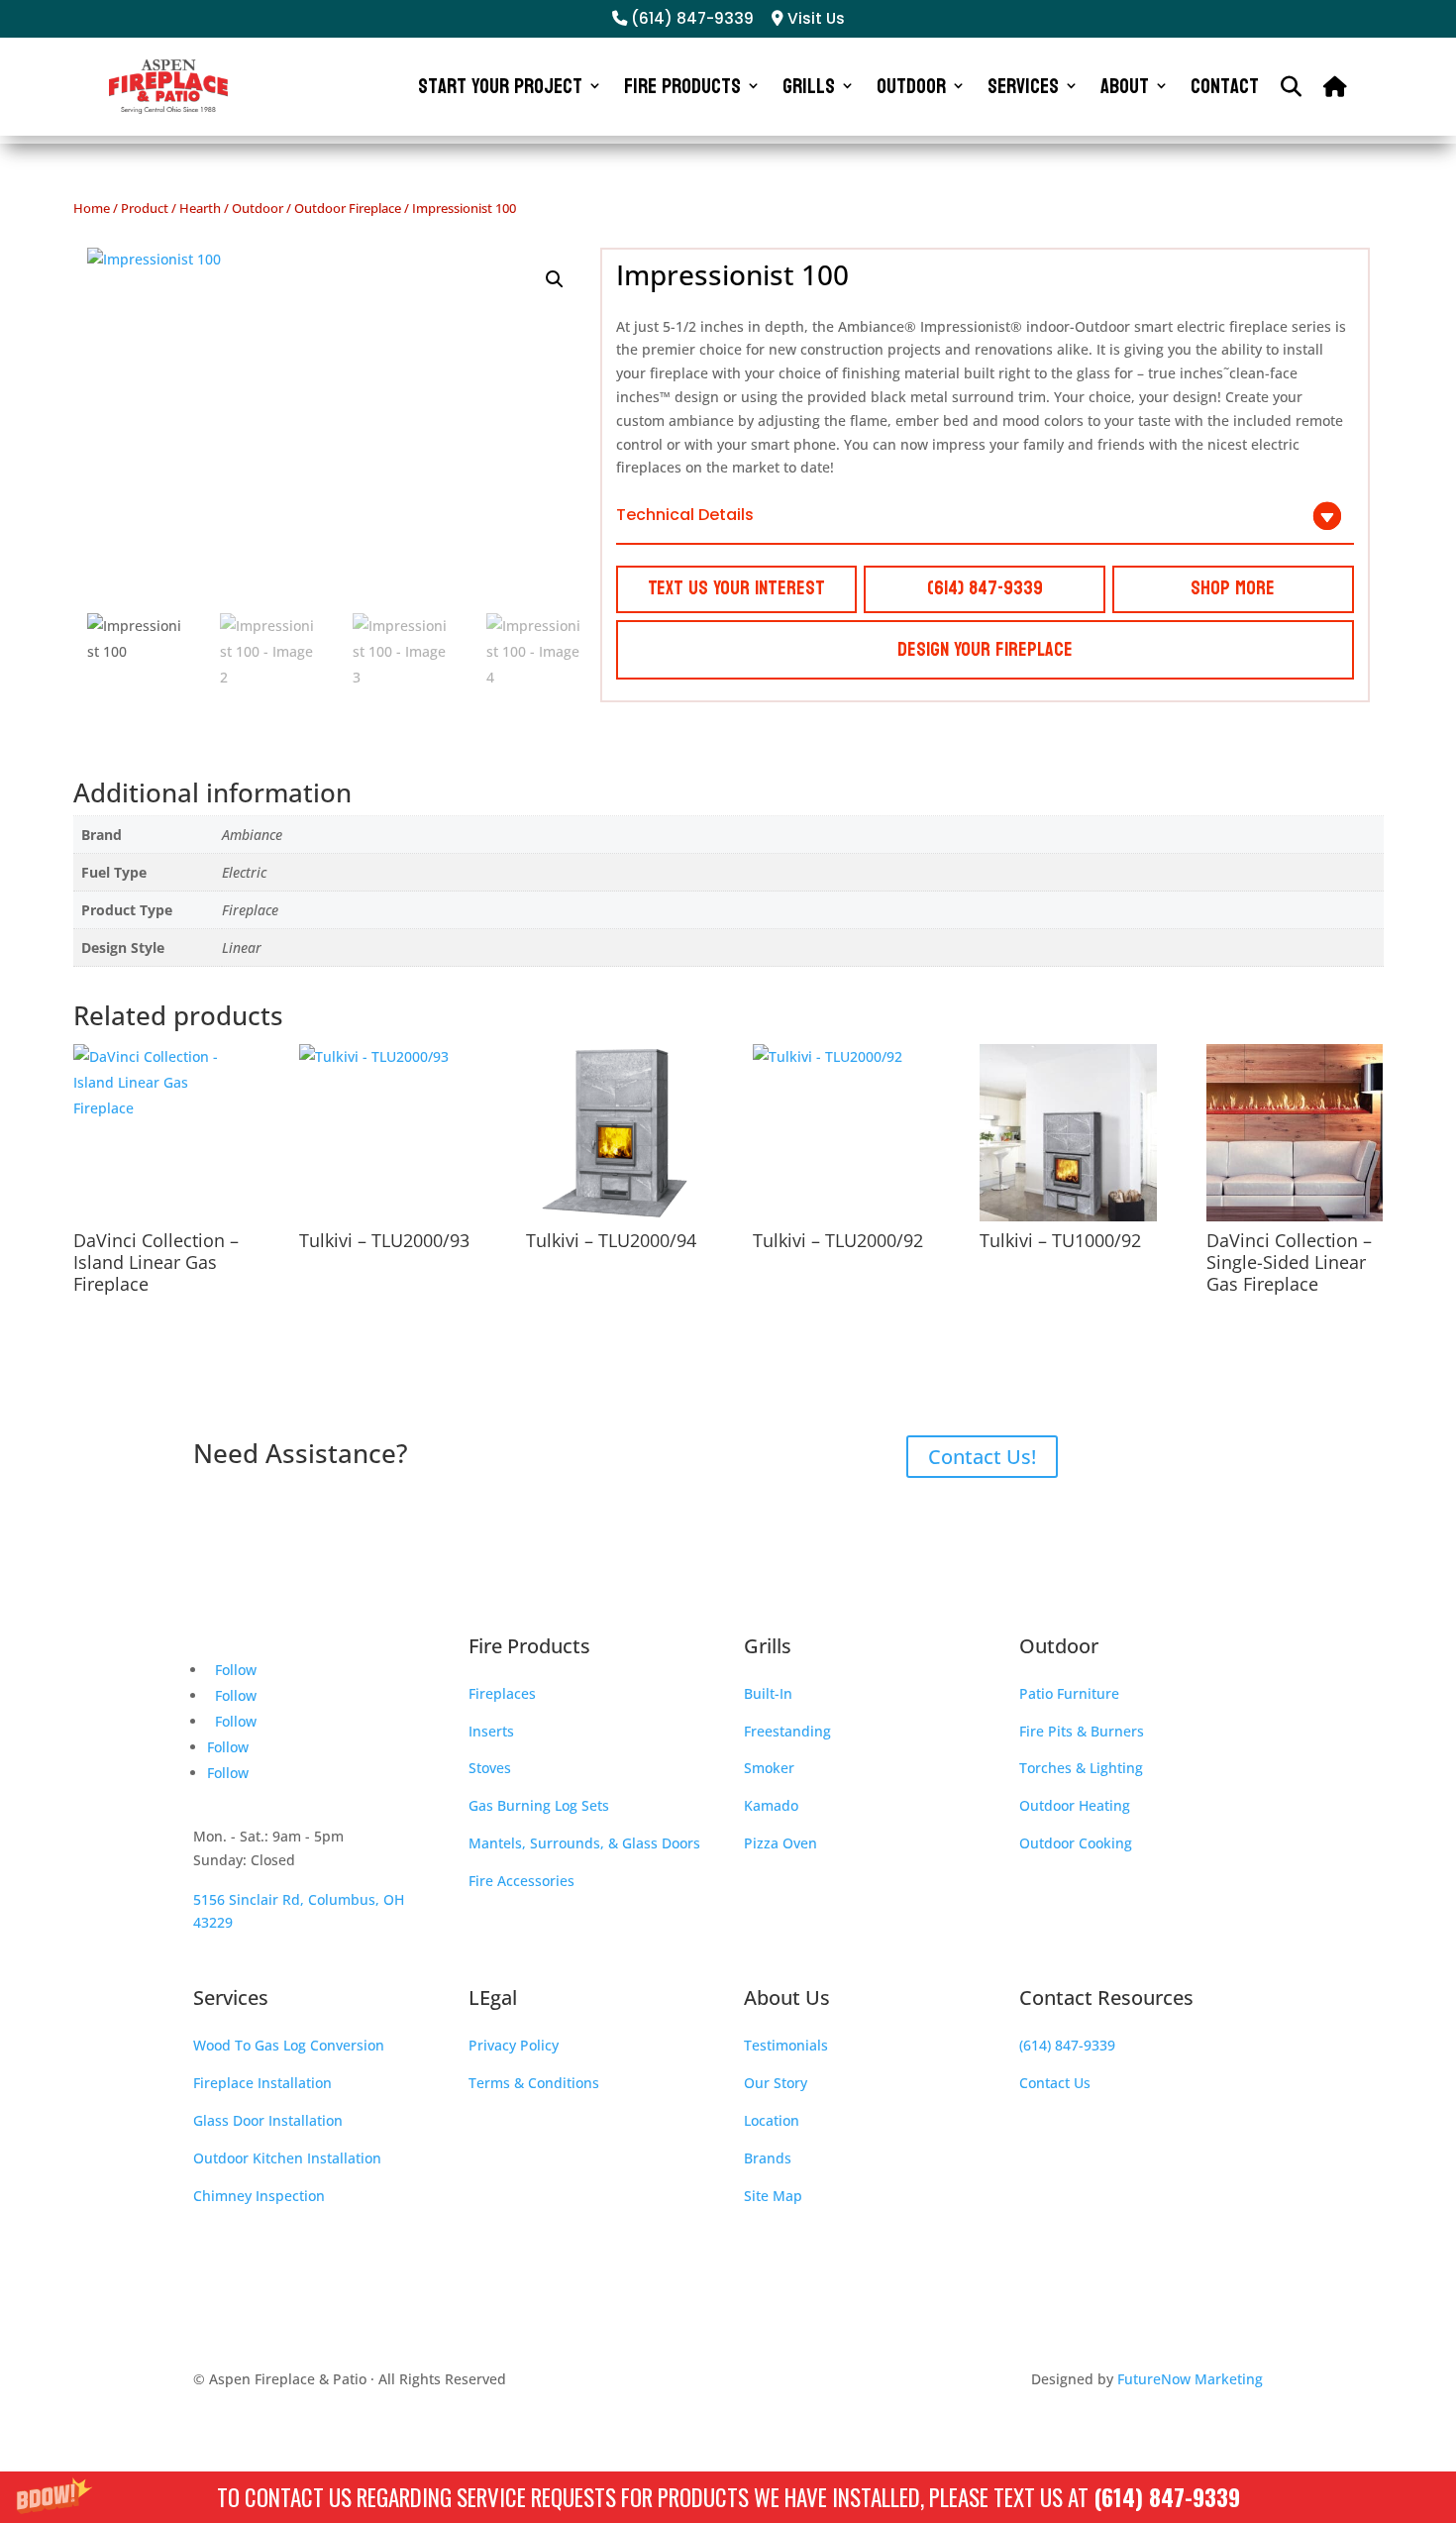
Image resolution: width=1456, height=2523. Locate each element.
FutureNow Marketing (1190, 2379)
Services (1023, 86)
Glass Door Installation (268, 2120)
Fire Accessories (521, 1881)
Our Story (776, 2083)
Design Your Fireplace (985, 650)
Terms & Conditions (534, 2083)
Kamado (771, 1805)
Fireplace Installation (262, 2083)
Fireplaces (502, 1693)
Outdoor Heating (1075, 1805)
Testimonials (786, 2045)
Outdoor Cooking (1076, 1843)
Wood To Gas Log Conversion (289, 2045)
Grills (809, 86)
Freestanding (787, 1731)
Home (92, 208)
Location (772, 2120)
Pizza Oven (780, 1843)
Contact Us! (982, 1457)
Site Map (773, 2196)
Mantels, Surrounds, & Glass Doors (584, 1843)
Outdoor (911, 86)
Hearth (200, 208)
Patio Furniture (1069, 1693)
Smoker (769, 1768)
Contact (1225, 86)
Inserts (491, 1731)
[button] (728, 2497)
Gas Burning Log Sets (539, 1805)
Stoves (490, 1768)
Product (145, 208)
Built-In (768, 1693)
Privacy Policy (514, 2045)
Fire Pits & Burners (1082, 1731)
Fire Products (682, 86)
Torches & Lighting (1081, 1768)
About (1125, 86)
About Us (787, 1997)
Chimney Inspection (259, 2196)
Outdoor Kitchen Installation (287, 2158)
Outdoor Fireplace (348, 208)
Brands (768, 2158)
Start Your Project (500, 86)
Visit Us (814, 18)
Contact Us (1055, 2083)
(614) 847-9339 (1167, 2497)
